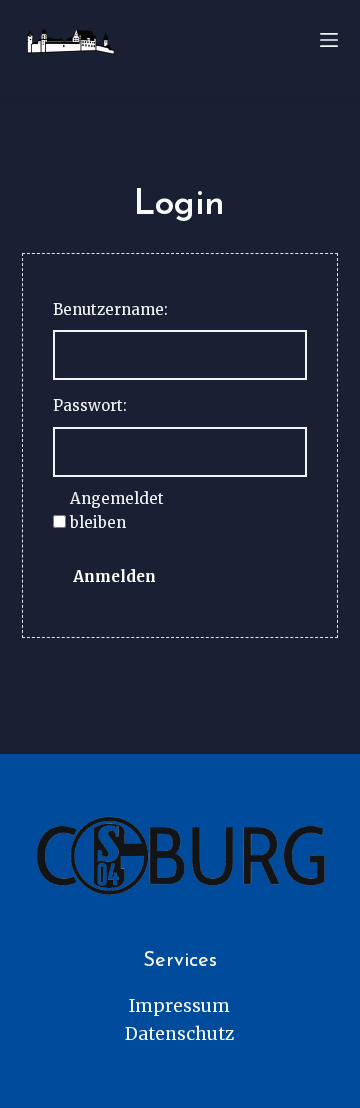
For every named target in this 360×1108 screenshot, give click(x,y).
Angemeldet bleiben (117, 511)
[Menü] (329, 40)
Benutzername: (110, 309)
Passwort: (90, 405)
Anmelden (114, 576)
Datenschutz (179, 1034)
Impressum (179, 1006)
